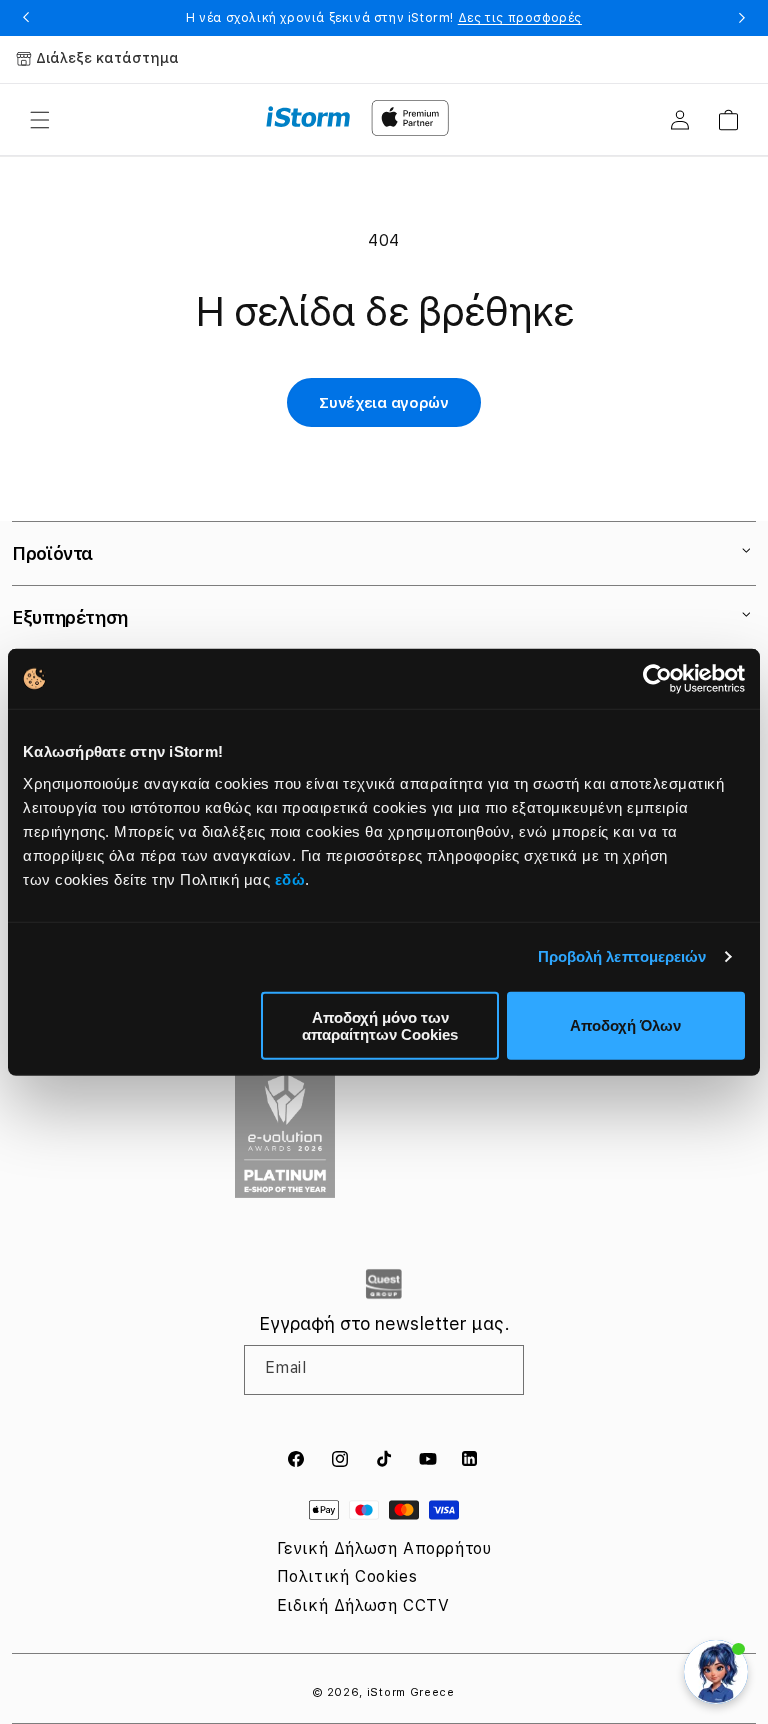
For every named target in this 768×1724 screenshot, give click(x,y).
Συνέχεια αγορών (384, 403)
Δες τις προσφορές (520, 18)
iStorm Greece (411, 1692)
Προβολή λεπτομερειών (622, 956)
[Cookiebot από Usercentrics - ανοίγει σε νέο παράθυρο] (657, 679)
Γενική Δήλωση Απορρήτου (384, 1548)
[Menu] (40, 120)
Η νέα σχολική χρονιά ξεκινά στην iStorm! (384, 18)
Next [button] (742, 18)
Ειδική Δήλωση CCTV (363, 1605)
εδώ (290, 878)
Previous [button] (26, 18)
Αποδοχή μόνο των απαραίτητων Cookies (380, 1025)
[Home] (308, 117)
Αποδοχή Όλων (625, 1025)
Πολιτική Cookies (347, 1576)
